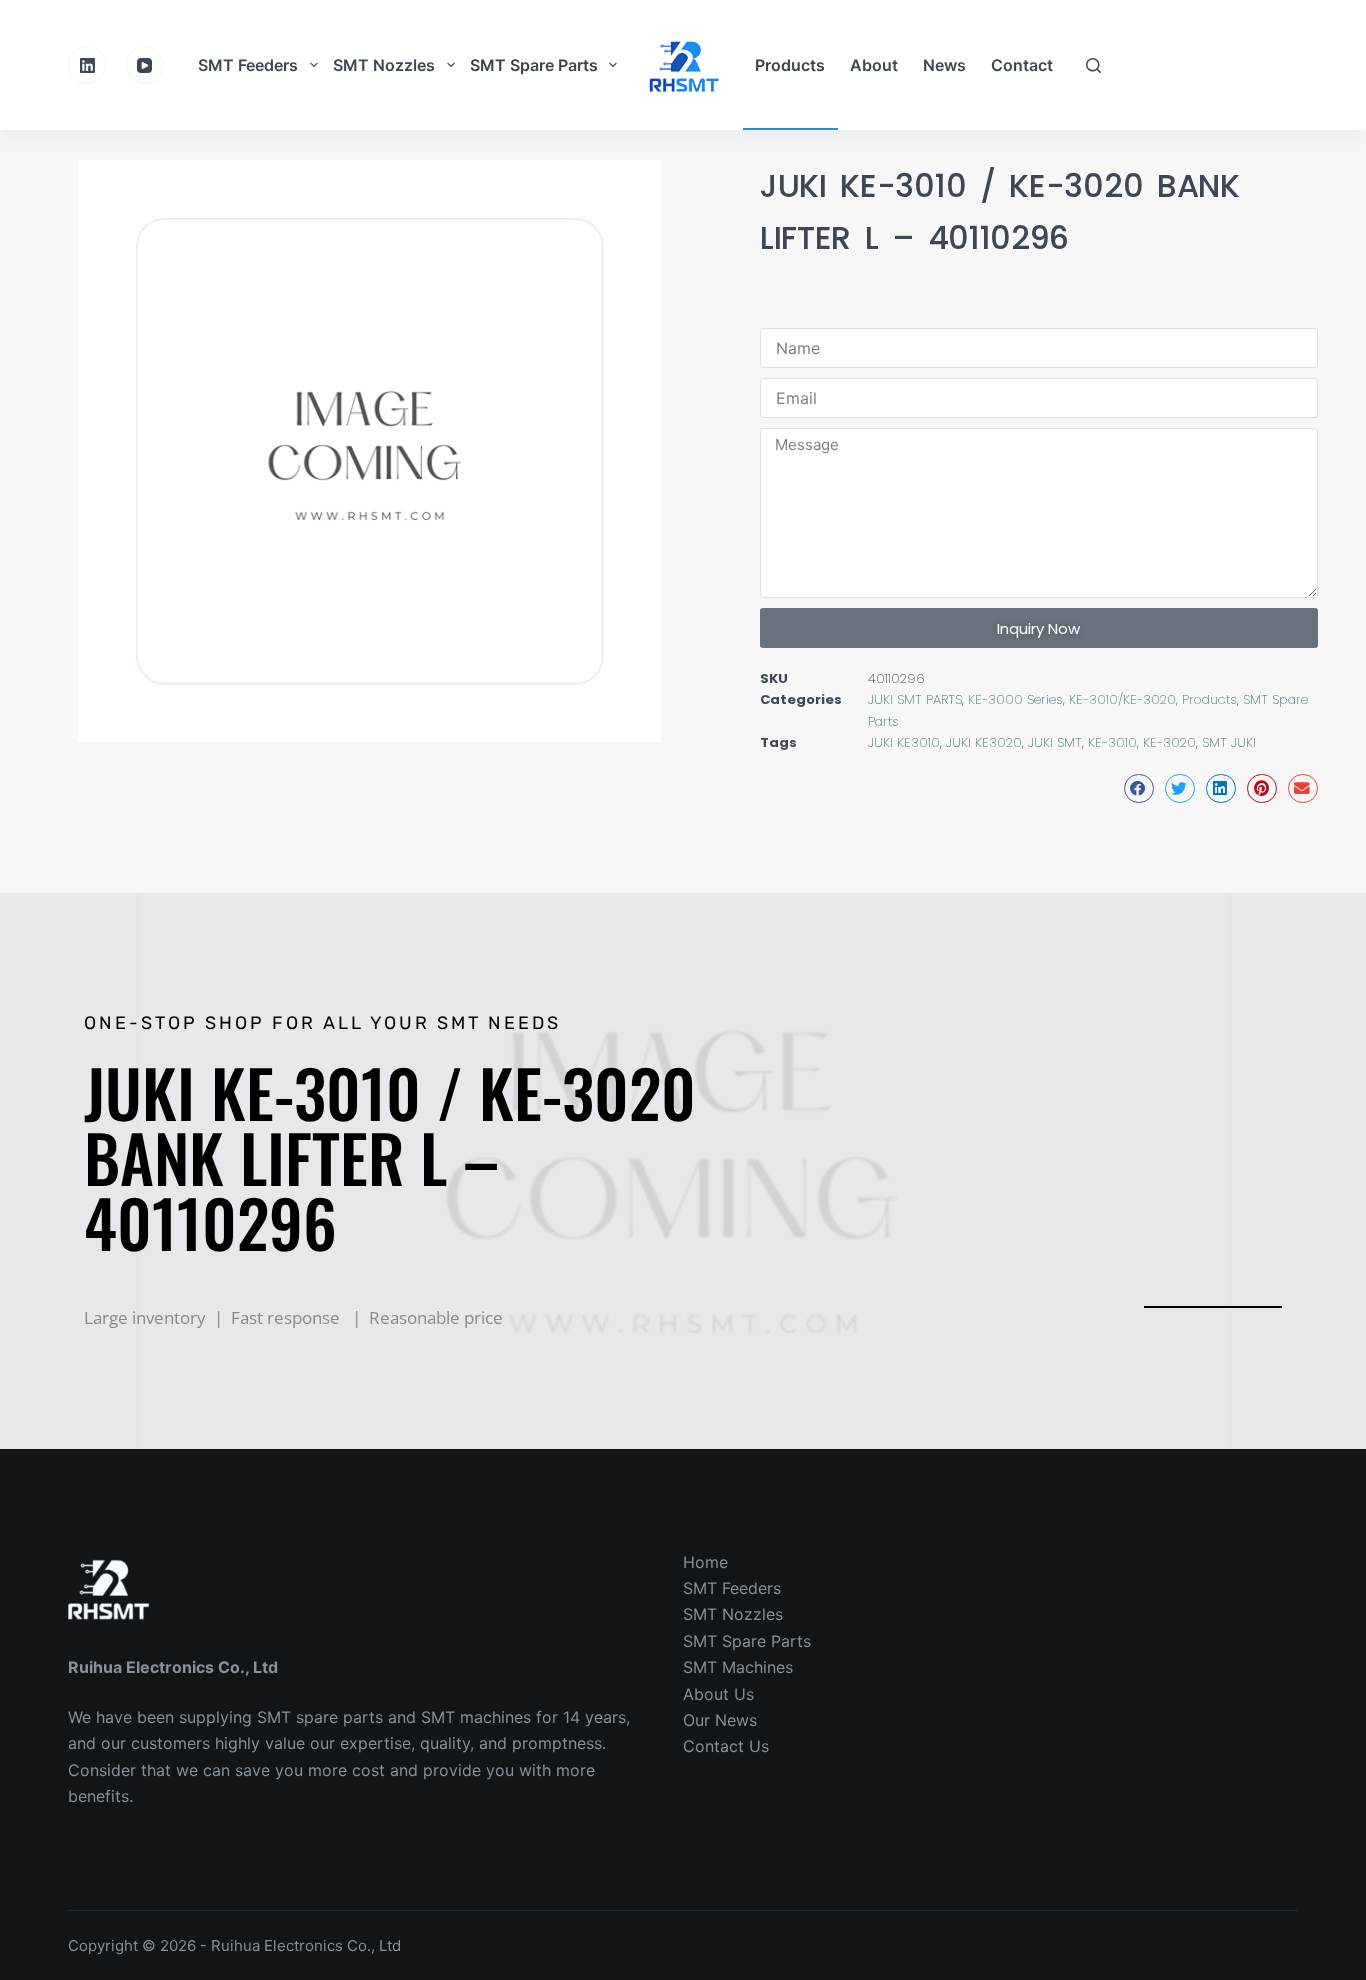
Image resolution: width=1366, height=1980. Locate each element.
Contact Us (726, 1746)
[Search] (1093, 65)
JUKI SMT (1055, 742)
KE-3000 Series (1015, 699)
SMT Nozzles (384, 65)
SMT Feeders (248, 65)
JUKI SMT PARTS (915, 699)
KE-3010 (1112, 742)
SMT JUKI (1229, 742)
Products (790, 65)
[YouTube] (145, 65)
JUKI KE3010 (904, 742)
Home (705, 1562)
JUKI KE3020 (984, 742)
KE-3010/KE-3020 (1122, 699)
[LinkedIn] (87, 65)
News (944, 65)
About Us (718, 1694)
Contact (1022, 65)
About (874, 65)
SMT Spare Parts (534, 65)
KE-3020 (1169, 742)
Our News (720, 1720)
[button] (1139, 788)
